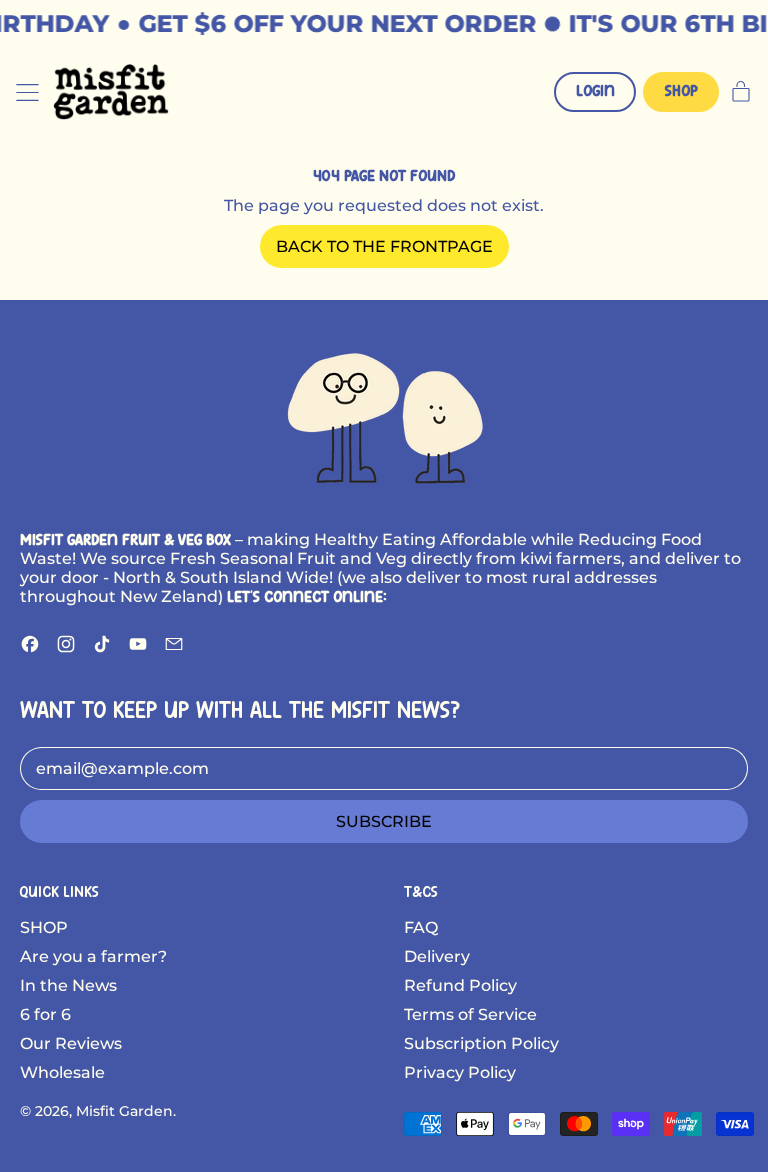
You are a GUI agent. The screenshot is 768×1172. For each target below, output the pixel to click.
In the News (68, 985)
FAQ (421, 927)
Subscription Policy (481, 1043)
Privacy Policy (460, 1072)
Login (595, 91)
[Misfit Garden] (384, 415)
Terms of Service (470, 1014)
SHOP (44, 927)
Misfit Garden (124, 1111)
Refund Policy (460, 985)
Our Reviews (71, 1043)
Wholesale (62, 1072)
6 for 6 (45, 1014)
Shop (681, 91)
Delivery (437, 956)
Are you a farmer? (93, 956)
